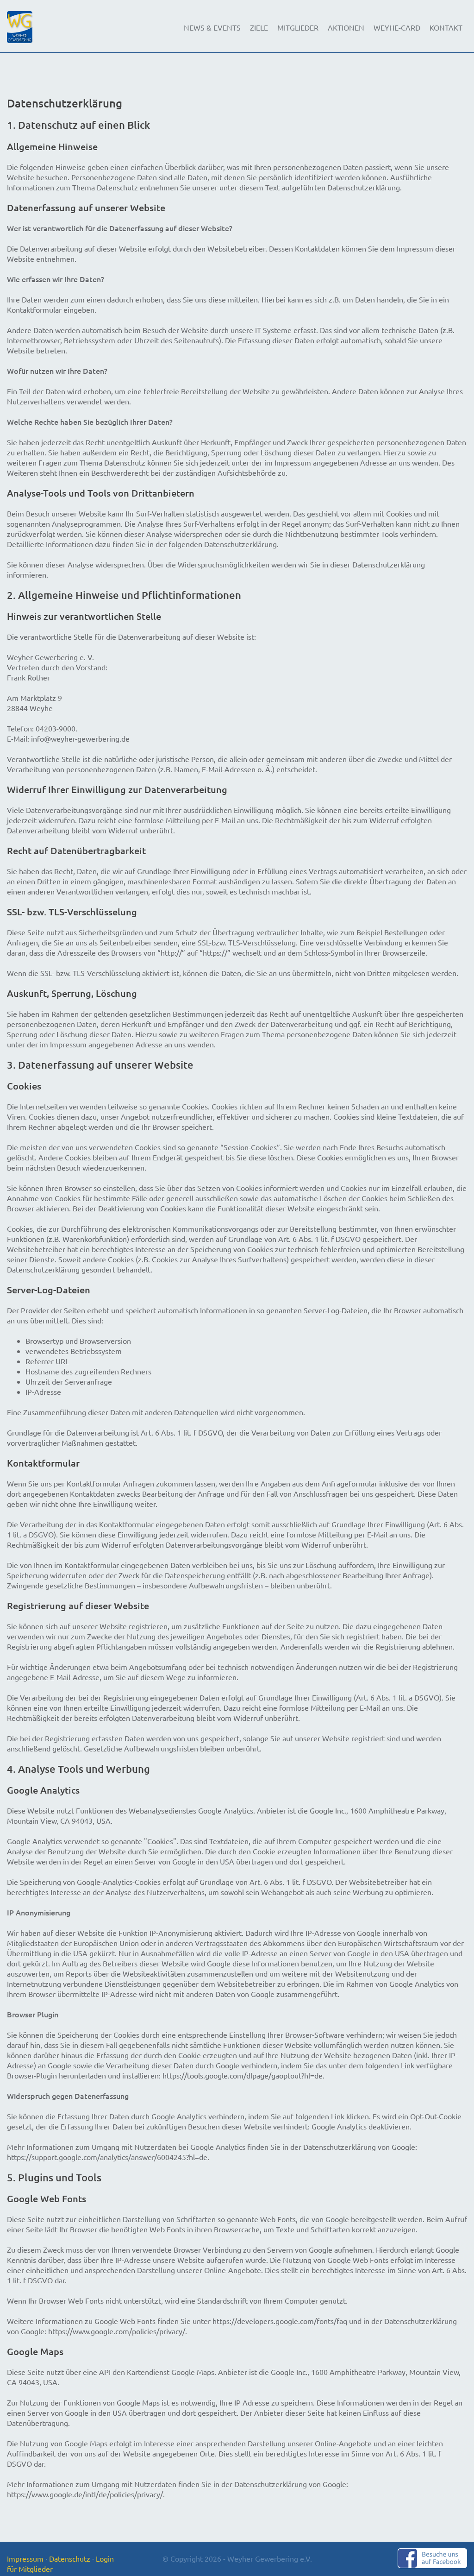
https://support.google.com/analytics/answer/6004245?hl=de (107, 2157)
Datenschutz (70, 2558)
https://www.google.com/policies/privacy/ (117, 2331)
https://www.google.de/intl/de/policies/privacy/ (85, 2494)
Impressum (25, 2558)
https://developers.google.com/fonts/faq (280, 2321)
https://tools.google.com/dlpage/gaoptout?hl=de (243, 2075)
